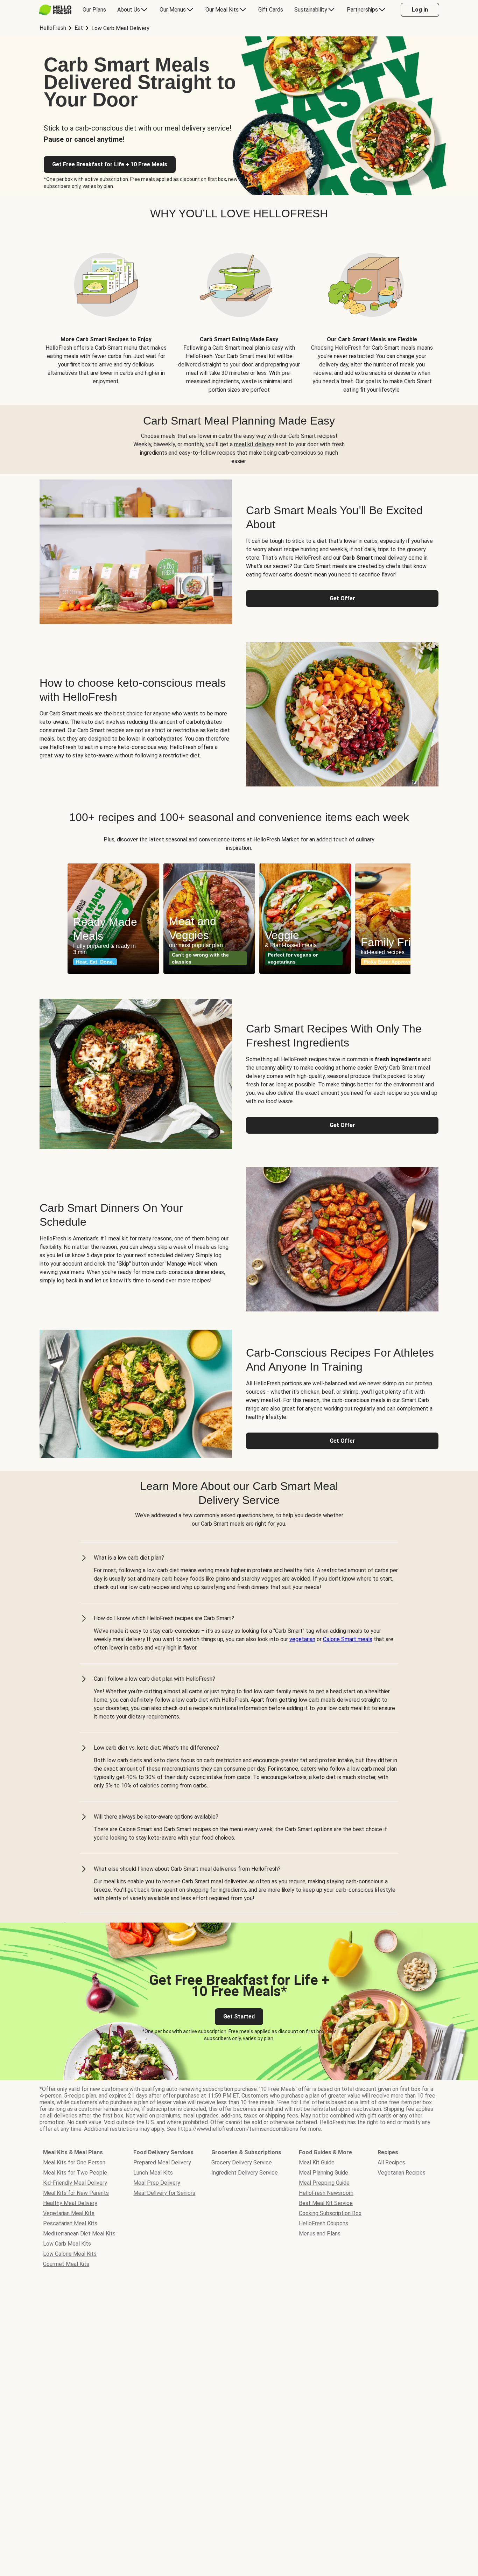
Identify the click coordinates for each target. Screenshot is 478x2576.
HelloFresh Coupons (324, 2223)
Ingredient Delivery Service (245, 2173)
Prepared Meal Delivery (162, 2162)
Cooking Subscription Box (330, 2213)
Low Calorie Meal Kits (70, 2254)
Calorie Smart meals (348, 1639)
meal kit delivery (254, 444)
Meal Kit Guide (317, 2162)
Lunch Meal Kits (153, 2173)
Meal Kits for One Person (74, 2162)
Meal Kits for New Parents (76, 2193)
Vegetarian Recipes (402, 2173)
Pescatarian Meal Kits (70, 2223)
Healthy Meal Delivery (70, 2203)
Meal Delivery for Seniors (164, 2193)
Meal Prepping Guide (324, 2183)
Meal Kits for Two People (75, 2173)
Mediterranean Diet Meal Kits (79, 2234)
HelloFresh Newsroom (326, 2193)
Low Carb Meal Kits (67, 2244)
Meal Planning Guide (324, 2173)
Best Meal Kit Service (326, 2203)
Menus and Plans (320, 2234)
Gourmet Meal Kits (66, 2264)
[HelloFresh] (55, 10)
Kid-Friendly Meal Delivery (75, 2183)
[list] (239, 919)
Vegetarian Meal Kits (69, 2213)
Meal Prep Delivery (157, 2183)
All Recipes (391, 2162)
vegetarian (302, 1639)
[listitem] (106, 313)
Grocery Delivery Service (242, 2162)
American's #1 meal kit (100, 1238)
